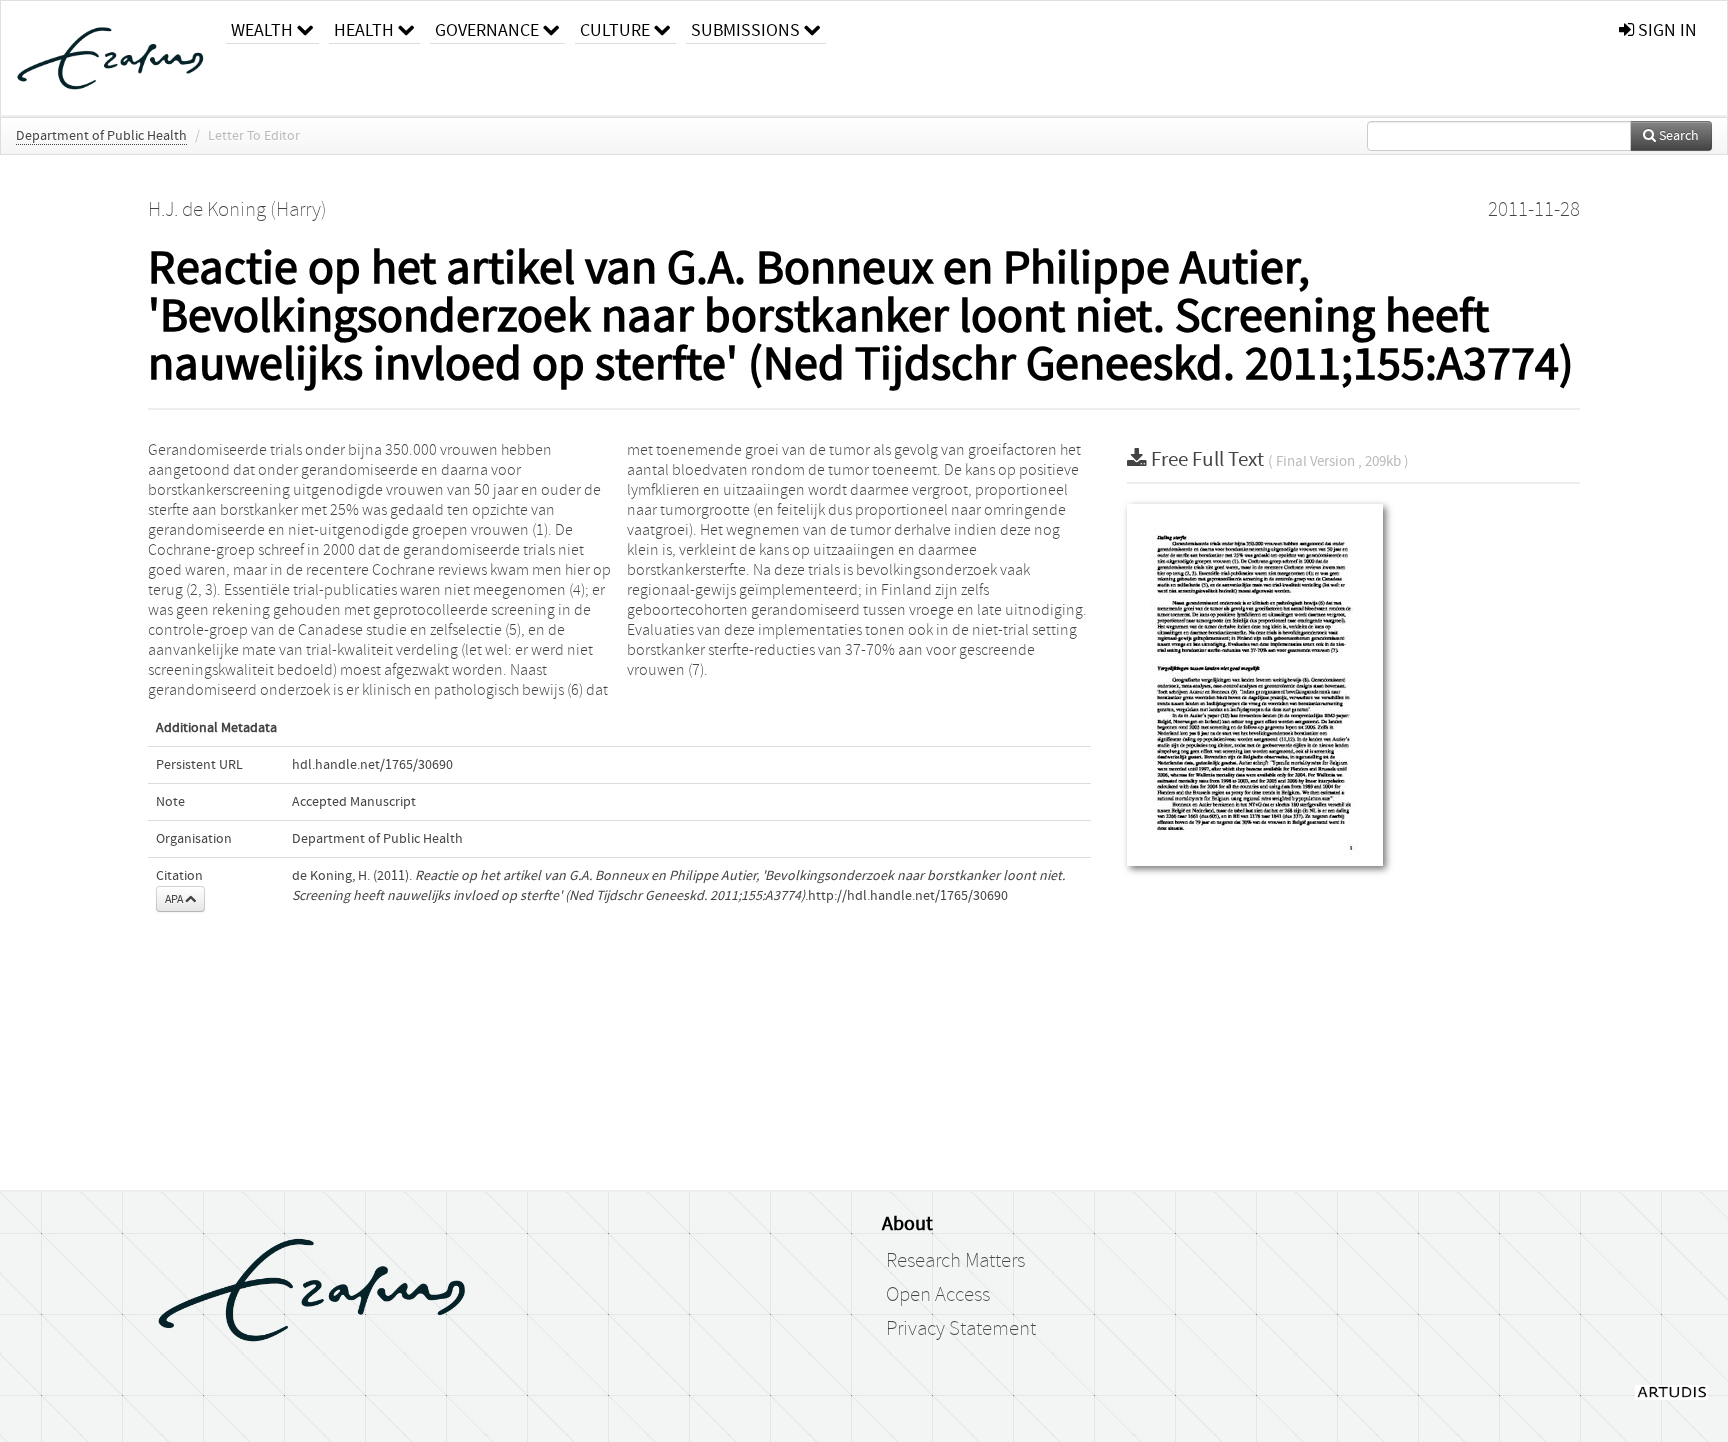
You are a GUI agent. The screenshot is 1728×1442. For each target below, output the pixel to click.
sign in (1665, 30)
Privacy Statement (961, 1329)
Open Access (938, 1295)
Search (1677, 136)
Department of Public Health (101, 136)
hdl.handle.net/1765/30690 (372, 765)
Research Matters (955, 1261)
